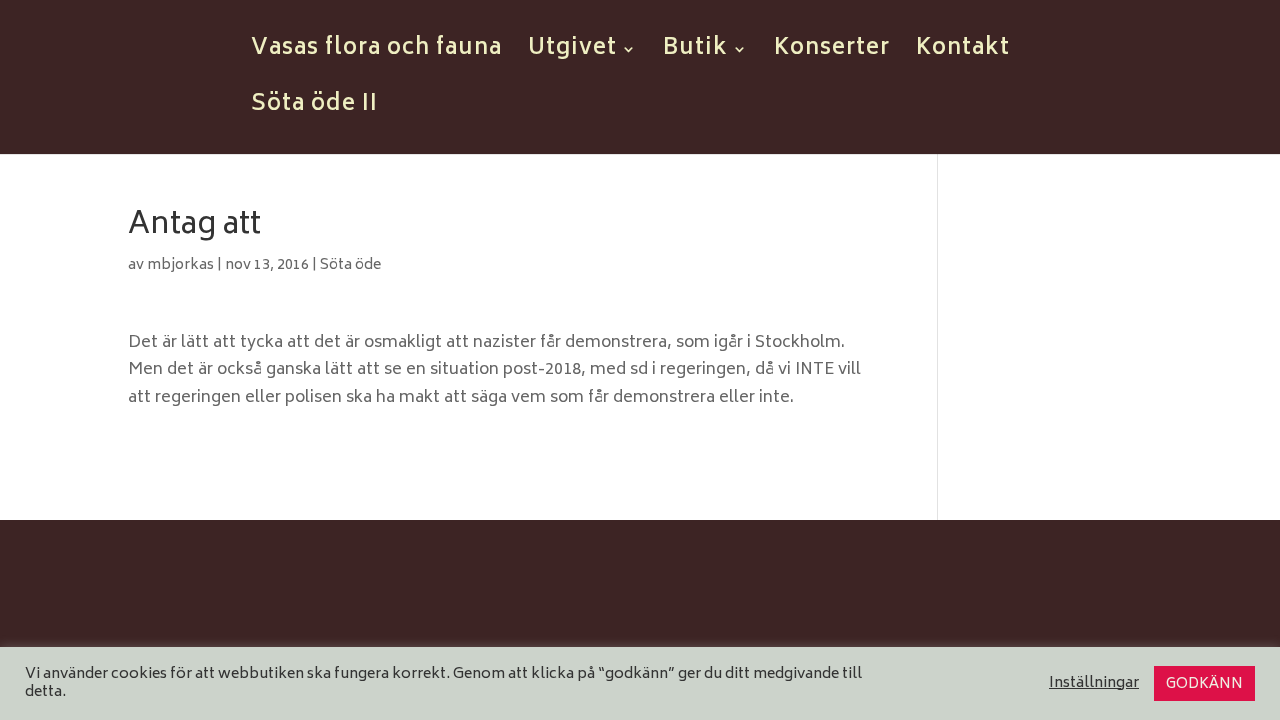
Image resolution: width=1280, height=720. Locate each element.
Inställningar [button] (1094, 684)
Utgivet (572, 55)
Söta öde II (314, 111)
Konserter (832, 55)
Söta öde (350, 265)
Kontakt (963, 55)
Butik (695, 55)
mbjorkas (180, 265)
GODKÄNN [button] (1204, 684)
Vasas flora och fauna (376, 55)
